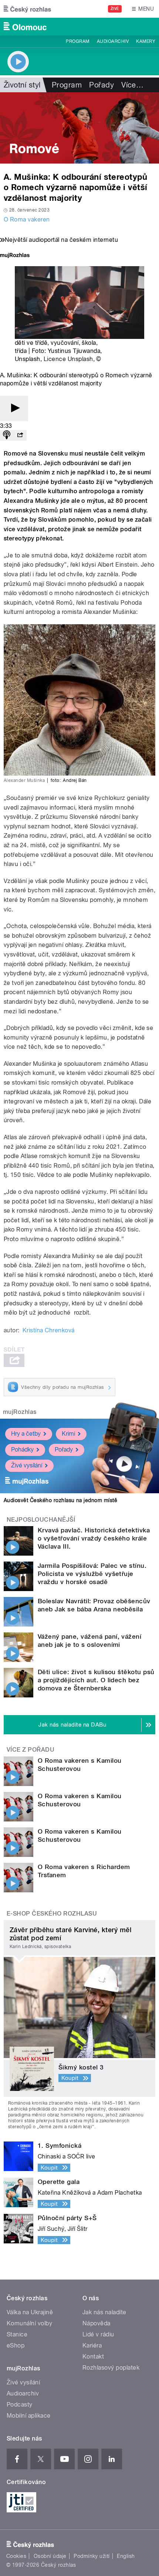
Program (77, 41)
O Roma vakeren (27, 219)
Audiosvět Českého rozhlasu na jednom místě (60, 1500)
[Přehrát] (14, 408)
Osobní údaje (50, 2556)
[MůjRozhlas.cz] (15, 256)
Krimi (68, 1434)
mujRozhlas (20, 1412)
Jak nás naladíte (104, 2312)
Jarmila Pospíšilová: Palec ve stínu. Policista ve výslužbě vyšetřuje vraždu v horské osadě (92, 1574)
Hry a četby (26, 1434)
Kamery (146, 41)
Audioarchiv (113, 41)
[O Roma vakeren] (79, 128)
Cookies (16, 2556)
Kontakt (93, 2357)
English (126, 2556)
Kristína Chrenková (49, 1330)
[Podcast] (7, 435)
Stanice (17, 2334)
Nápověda (97, 2323)
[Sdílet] (20, 435)
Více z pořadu (31, 1750)
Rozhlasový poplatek (111, 2368)
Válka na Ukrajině (30, 2312)
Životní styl (22, 85)
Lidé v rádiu (98, 2334)
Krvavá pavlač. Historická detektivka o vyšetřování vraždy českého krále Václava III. (94, 1538)
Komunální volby (29, 2323)
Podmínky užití (92, 2556)
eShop (16, 2345)
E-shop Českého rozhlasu (52, 1914)
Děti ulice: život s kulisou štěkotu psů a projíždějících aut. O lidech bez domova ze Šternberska (96, 1680)
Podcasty (20, 2405)
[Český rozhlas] (27, 9)
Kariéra (92, 2345)
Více (132, 85)
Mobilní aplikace (29, 2416)
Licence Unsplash (68, 359)
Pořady (102, 85)
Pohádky (22, 1450)
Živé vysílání (27, 1465)
